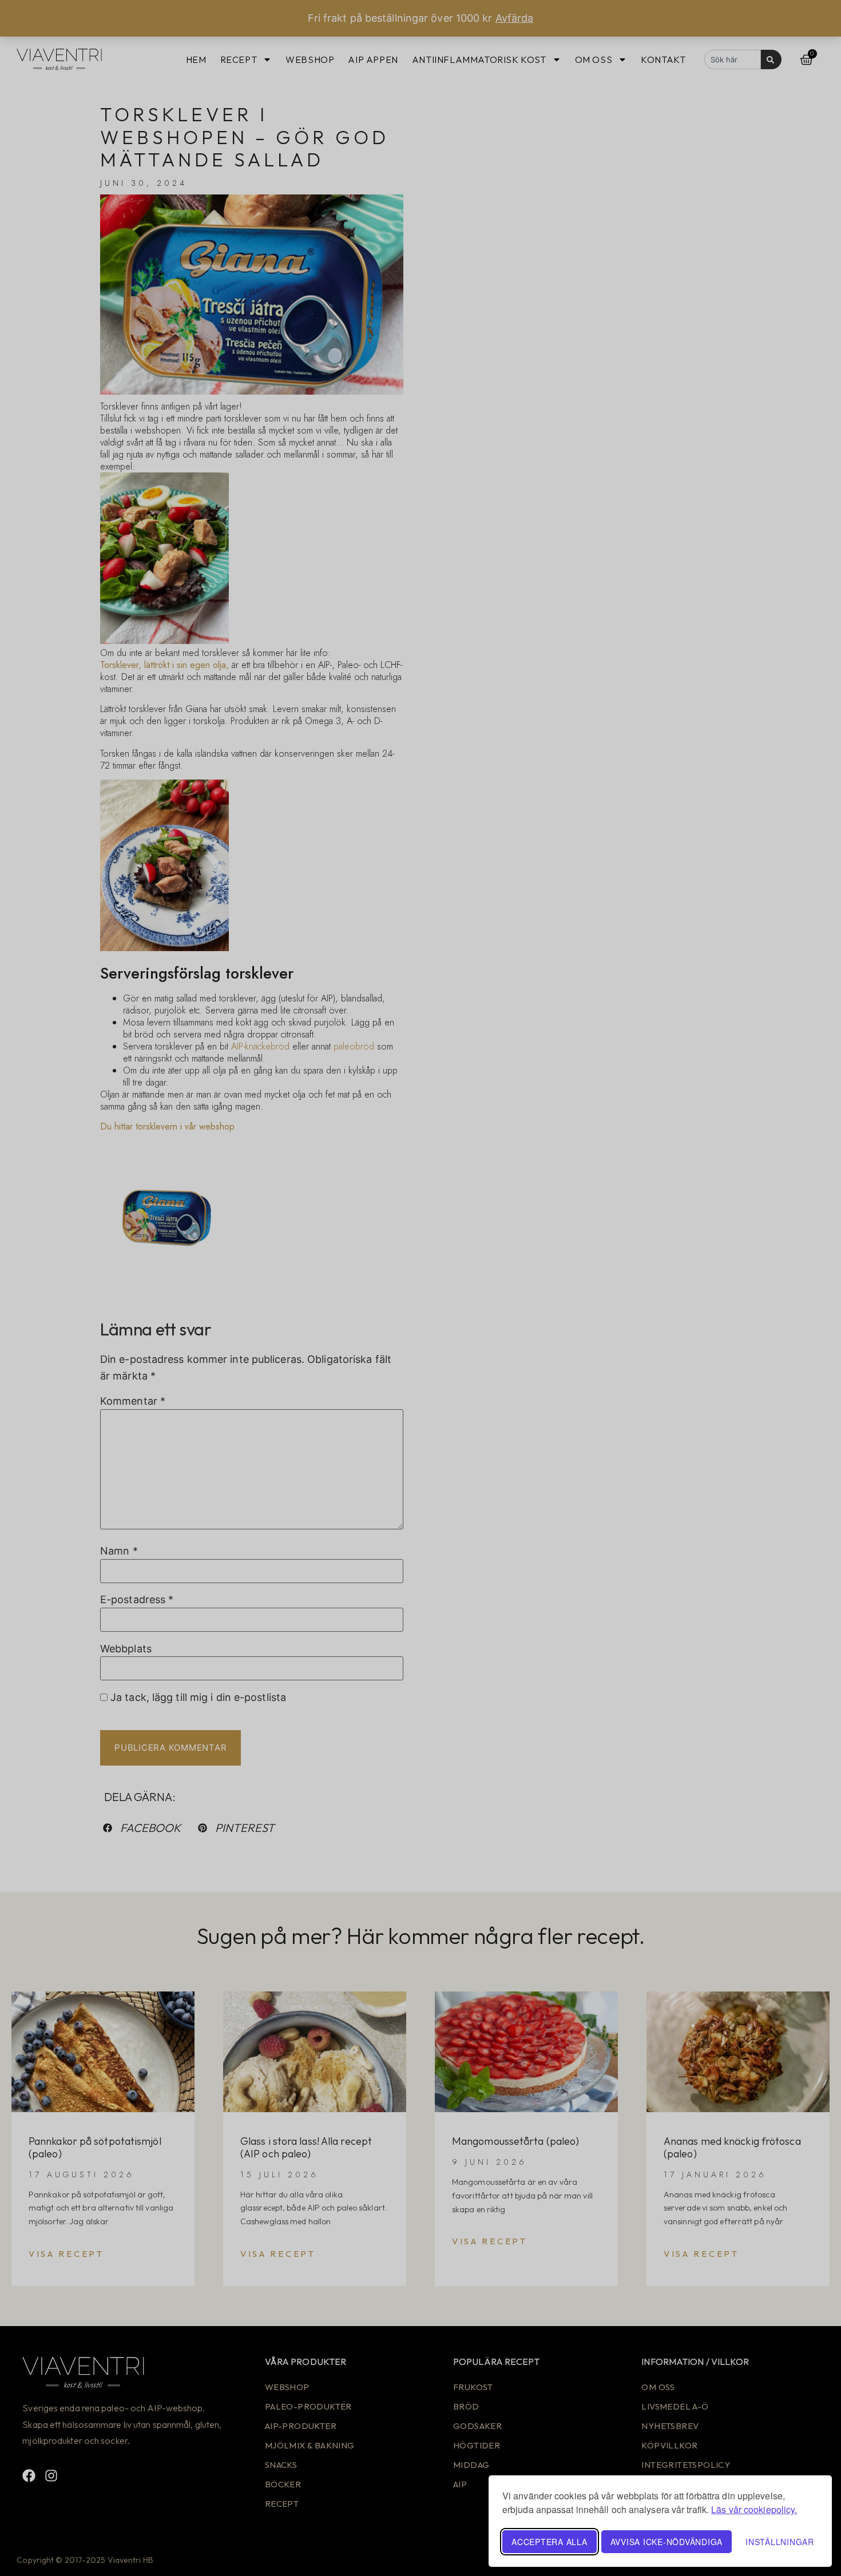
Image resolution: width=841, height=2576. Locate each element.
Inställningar (780, 2542)
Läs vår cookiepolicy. (754, 2509)
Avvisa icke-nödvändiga (667, 2542)
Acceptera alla (550, 2542)
